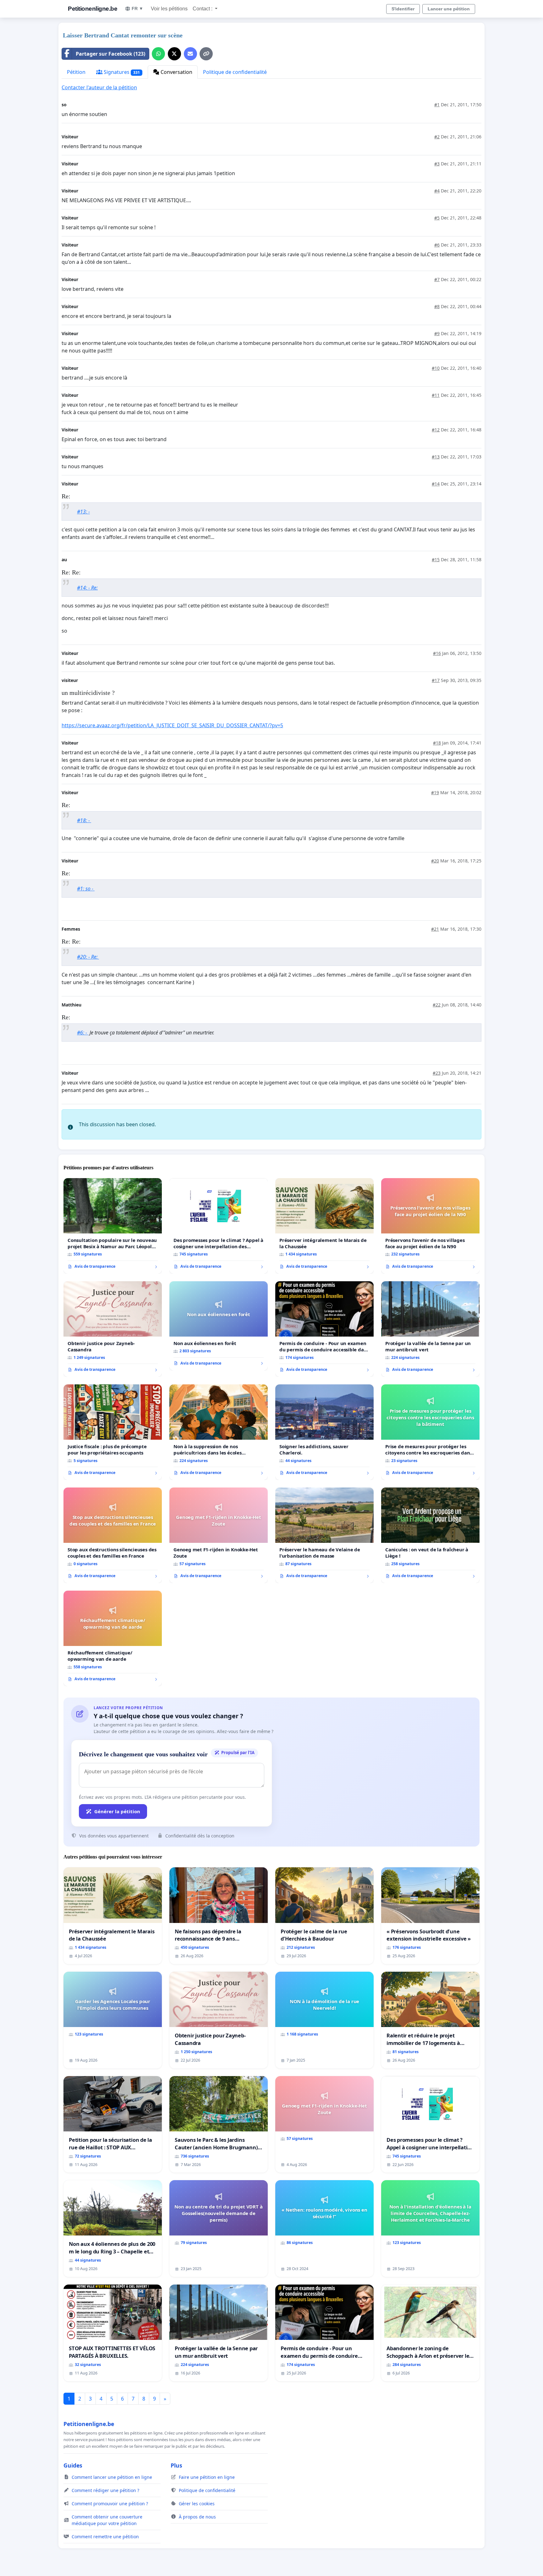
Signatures (121, 72)
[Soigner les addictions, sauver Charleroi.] (324, 1432)
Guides (73, 2465)
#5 (437, 218)
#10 (436, 368)
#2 (437, 137)
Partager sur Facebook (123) (110, 54)
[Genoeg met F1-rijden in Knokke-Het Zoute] (219, 1535)
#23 (437, 1073)
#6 (437, 245)
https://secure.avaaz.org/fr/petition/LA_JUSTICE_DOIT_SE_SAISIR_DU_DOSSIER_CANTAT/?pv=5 (172, 725)
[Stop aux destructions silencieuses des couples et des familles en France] (113, 1535)
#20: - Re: (88, 957)
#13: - (83, 512)
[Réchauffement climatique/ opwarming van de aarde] (113, 1638)
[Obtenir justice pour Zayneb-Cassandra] (113, 1329)
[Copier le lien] (206, 54)
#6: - (83, 1033)
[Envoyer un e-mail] (190, 54)
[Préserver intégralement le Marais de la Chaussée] (324, 1226)
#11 (436, 395)
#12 (436, 430)
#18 (437, 743)
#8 (437, 306)
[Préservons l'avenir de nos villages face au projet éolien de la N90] (430, 1226)
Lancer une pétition (449, 9)
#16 (437, 653)
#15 (436, 560)
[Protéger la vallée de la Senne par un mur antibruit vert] (430, 1329)
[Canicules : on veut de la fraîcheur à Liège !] (430, 1535)
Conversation (176, 72)
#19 (435, 792)
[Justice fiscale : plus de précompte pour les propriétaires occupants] (113, 1432)
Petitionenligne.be (93, 9)
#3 (437, 164)
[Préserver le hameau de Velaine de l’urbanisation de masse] (324, 1535)
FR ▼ (137, 8)
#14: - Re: (87, 588)
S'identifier (403, 9)
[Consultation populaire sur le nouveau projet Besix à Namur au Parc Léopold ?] (113, 1226)
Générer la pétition (117, 1811)
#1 (437, 105)
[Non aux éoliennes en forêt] (219, 1326)
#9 (437, 333)
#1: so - (86, 889)
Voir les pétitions (169, 9)
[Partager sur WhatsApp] (158, 54)
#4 (437, 191)
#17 (436, 680)
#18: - (84, 820)
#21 (435, 929)
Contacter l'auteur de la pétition (99, 87)
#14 (436, 484)
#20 (435, 861)
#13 (436, 457)
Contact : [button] (203, 9)
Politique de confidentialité (235, 72)
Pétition (76, 72)
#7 (437, 279)
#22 (437, 1005)
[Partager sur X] (174, 54)
